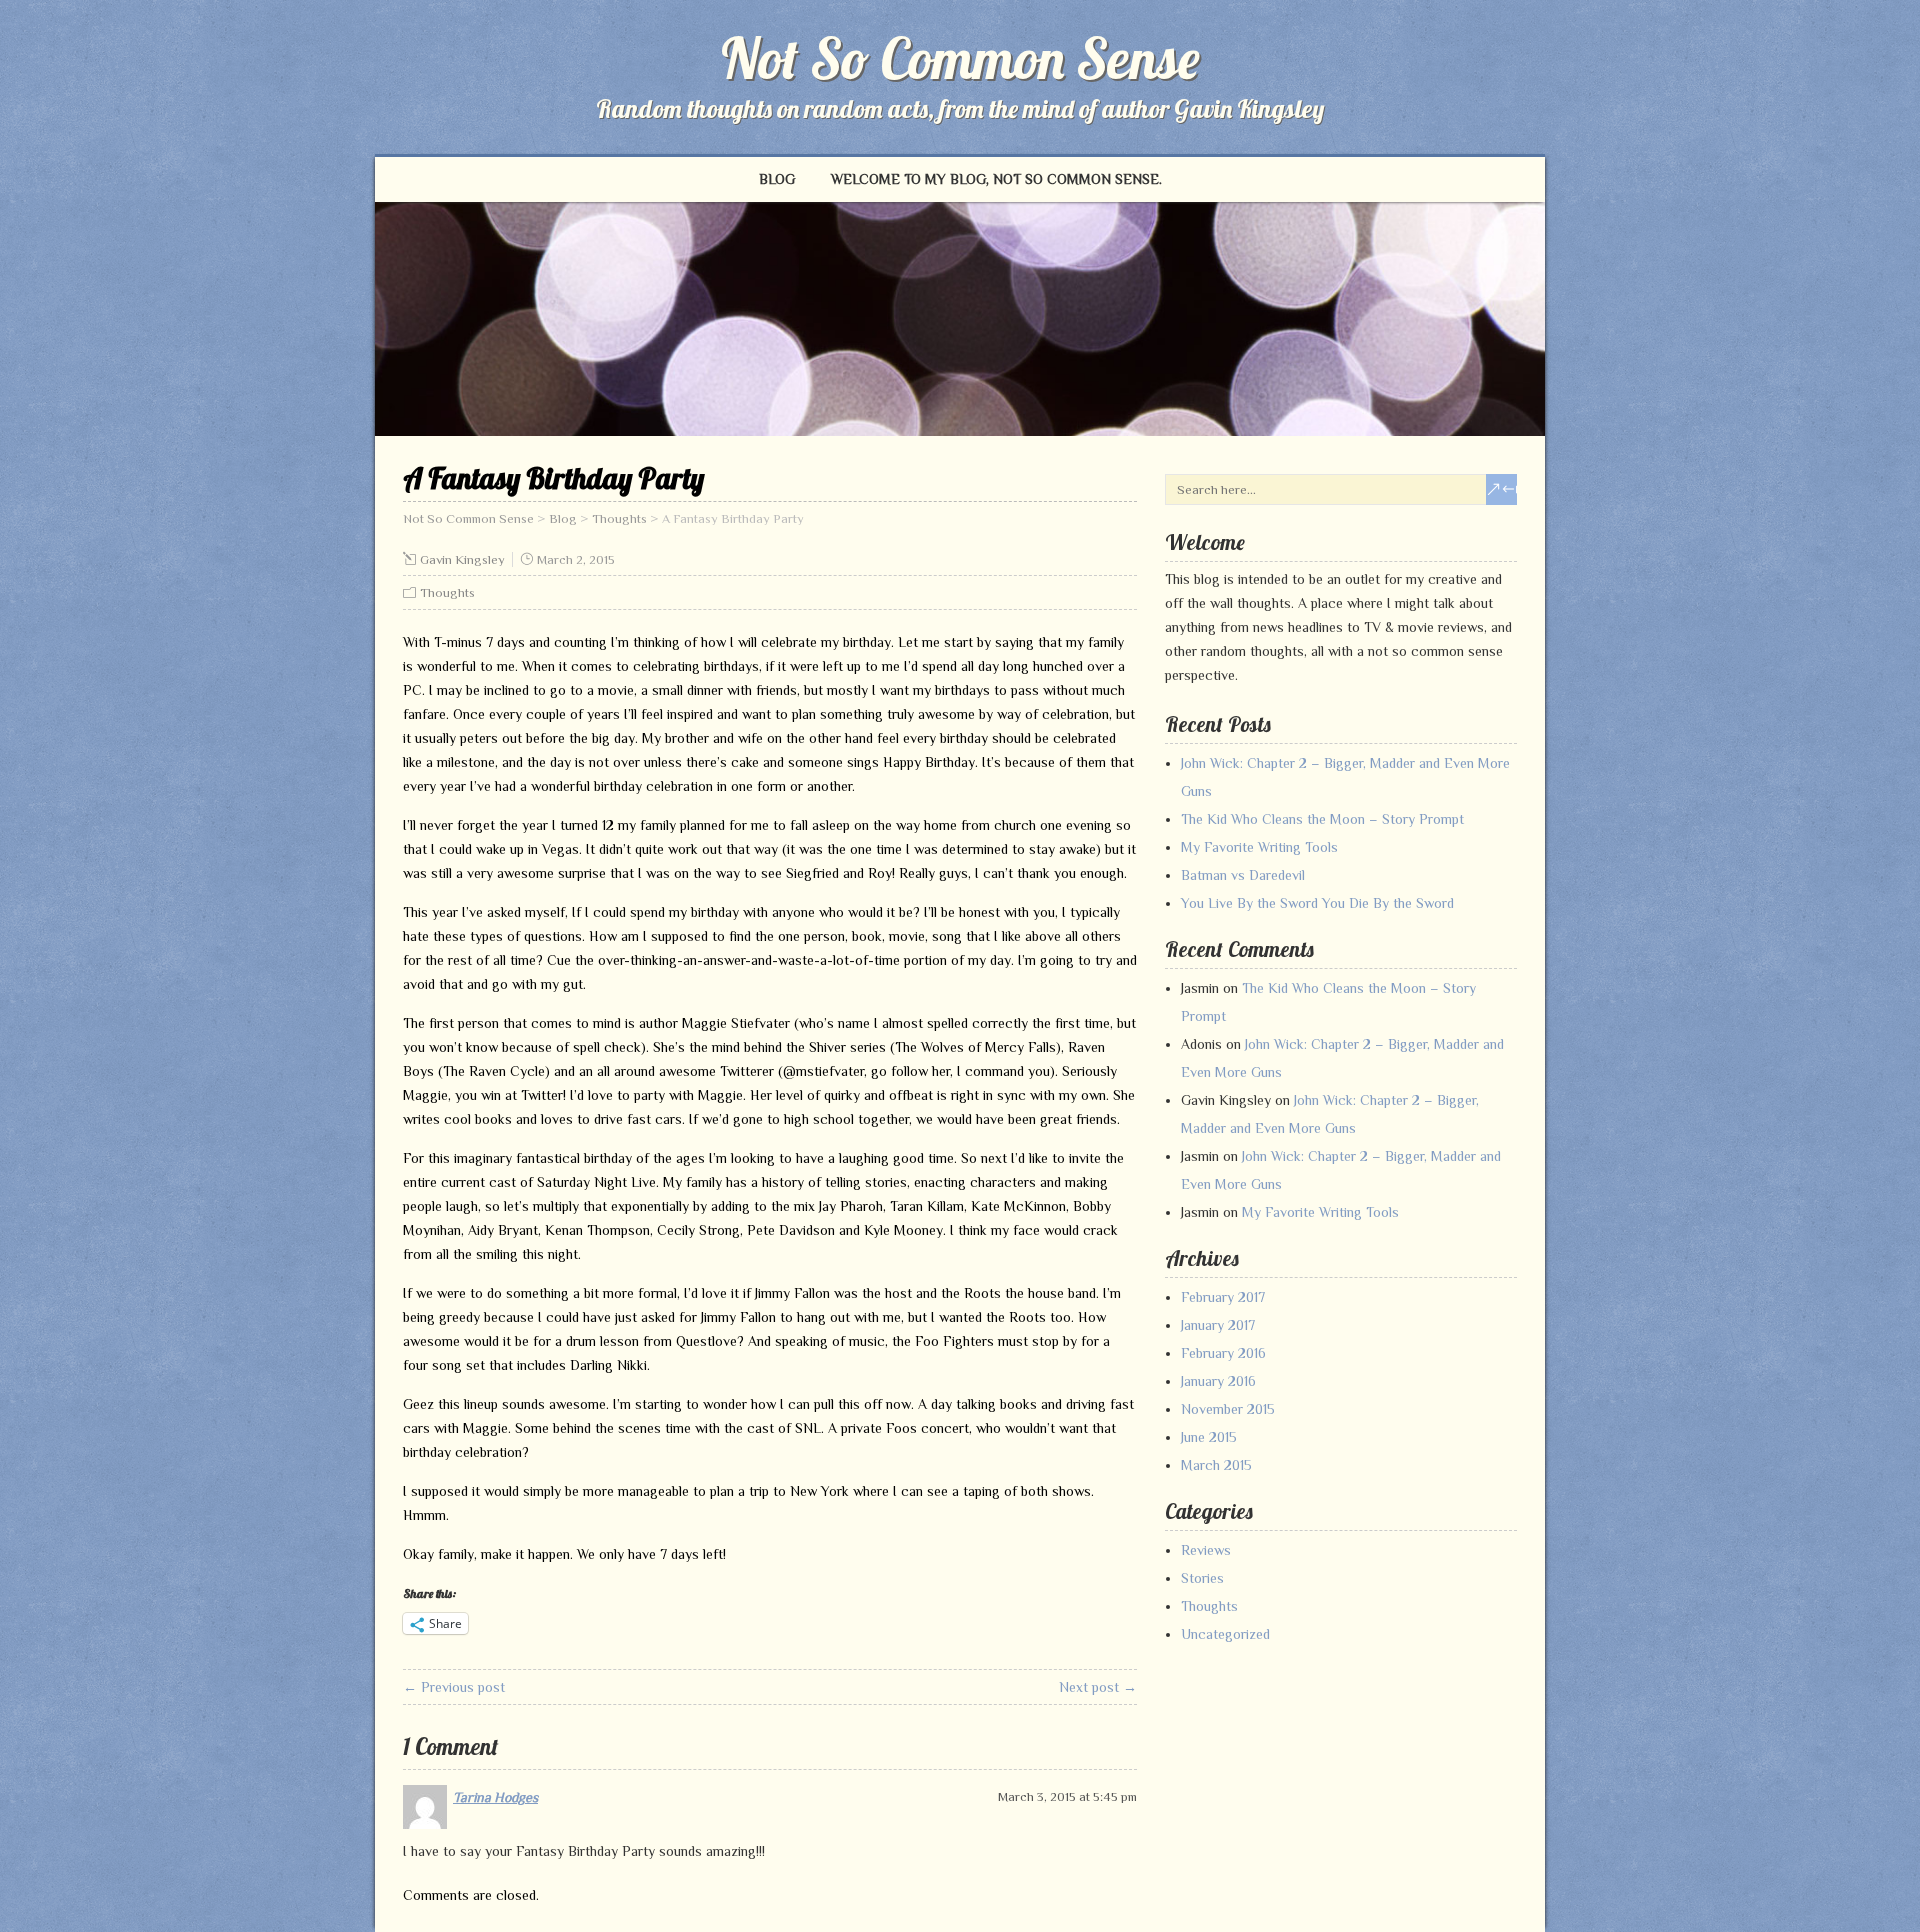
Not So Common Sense (960, 58)
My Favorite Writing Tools (1259, 847)
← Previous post (454, 1687)
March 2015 (1216, 1465)
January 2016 (1218, 1381)
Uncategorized (1225, 1634)
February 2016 (1223, 1353)
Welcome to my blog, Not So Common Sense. (996, 179)
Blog (777, 179)
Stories (1202, 1578)
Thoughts (447, 592)
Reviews (1206, 1550)
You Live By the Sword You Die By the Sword (1317, 903)
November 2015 (1228, 1409)
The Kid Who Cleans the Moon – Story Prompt (1322, 819)
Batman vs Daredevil (1243, 875)
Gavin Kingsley (462, 559)
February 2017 (1223, 1297)
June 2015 (1209, 1437)
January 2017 (1218, 1325)
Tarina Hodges (495, 1797)
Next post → (1098, 1687)
